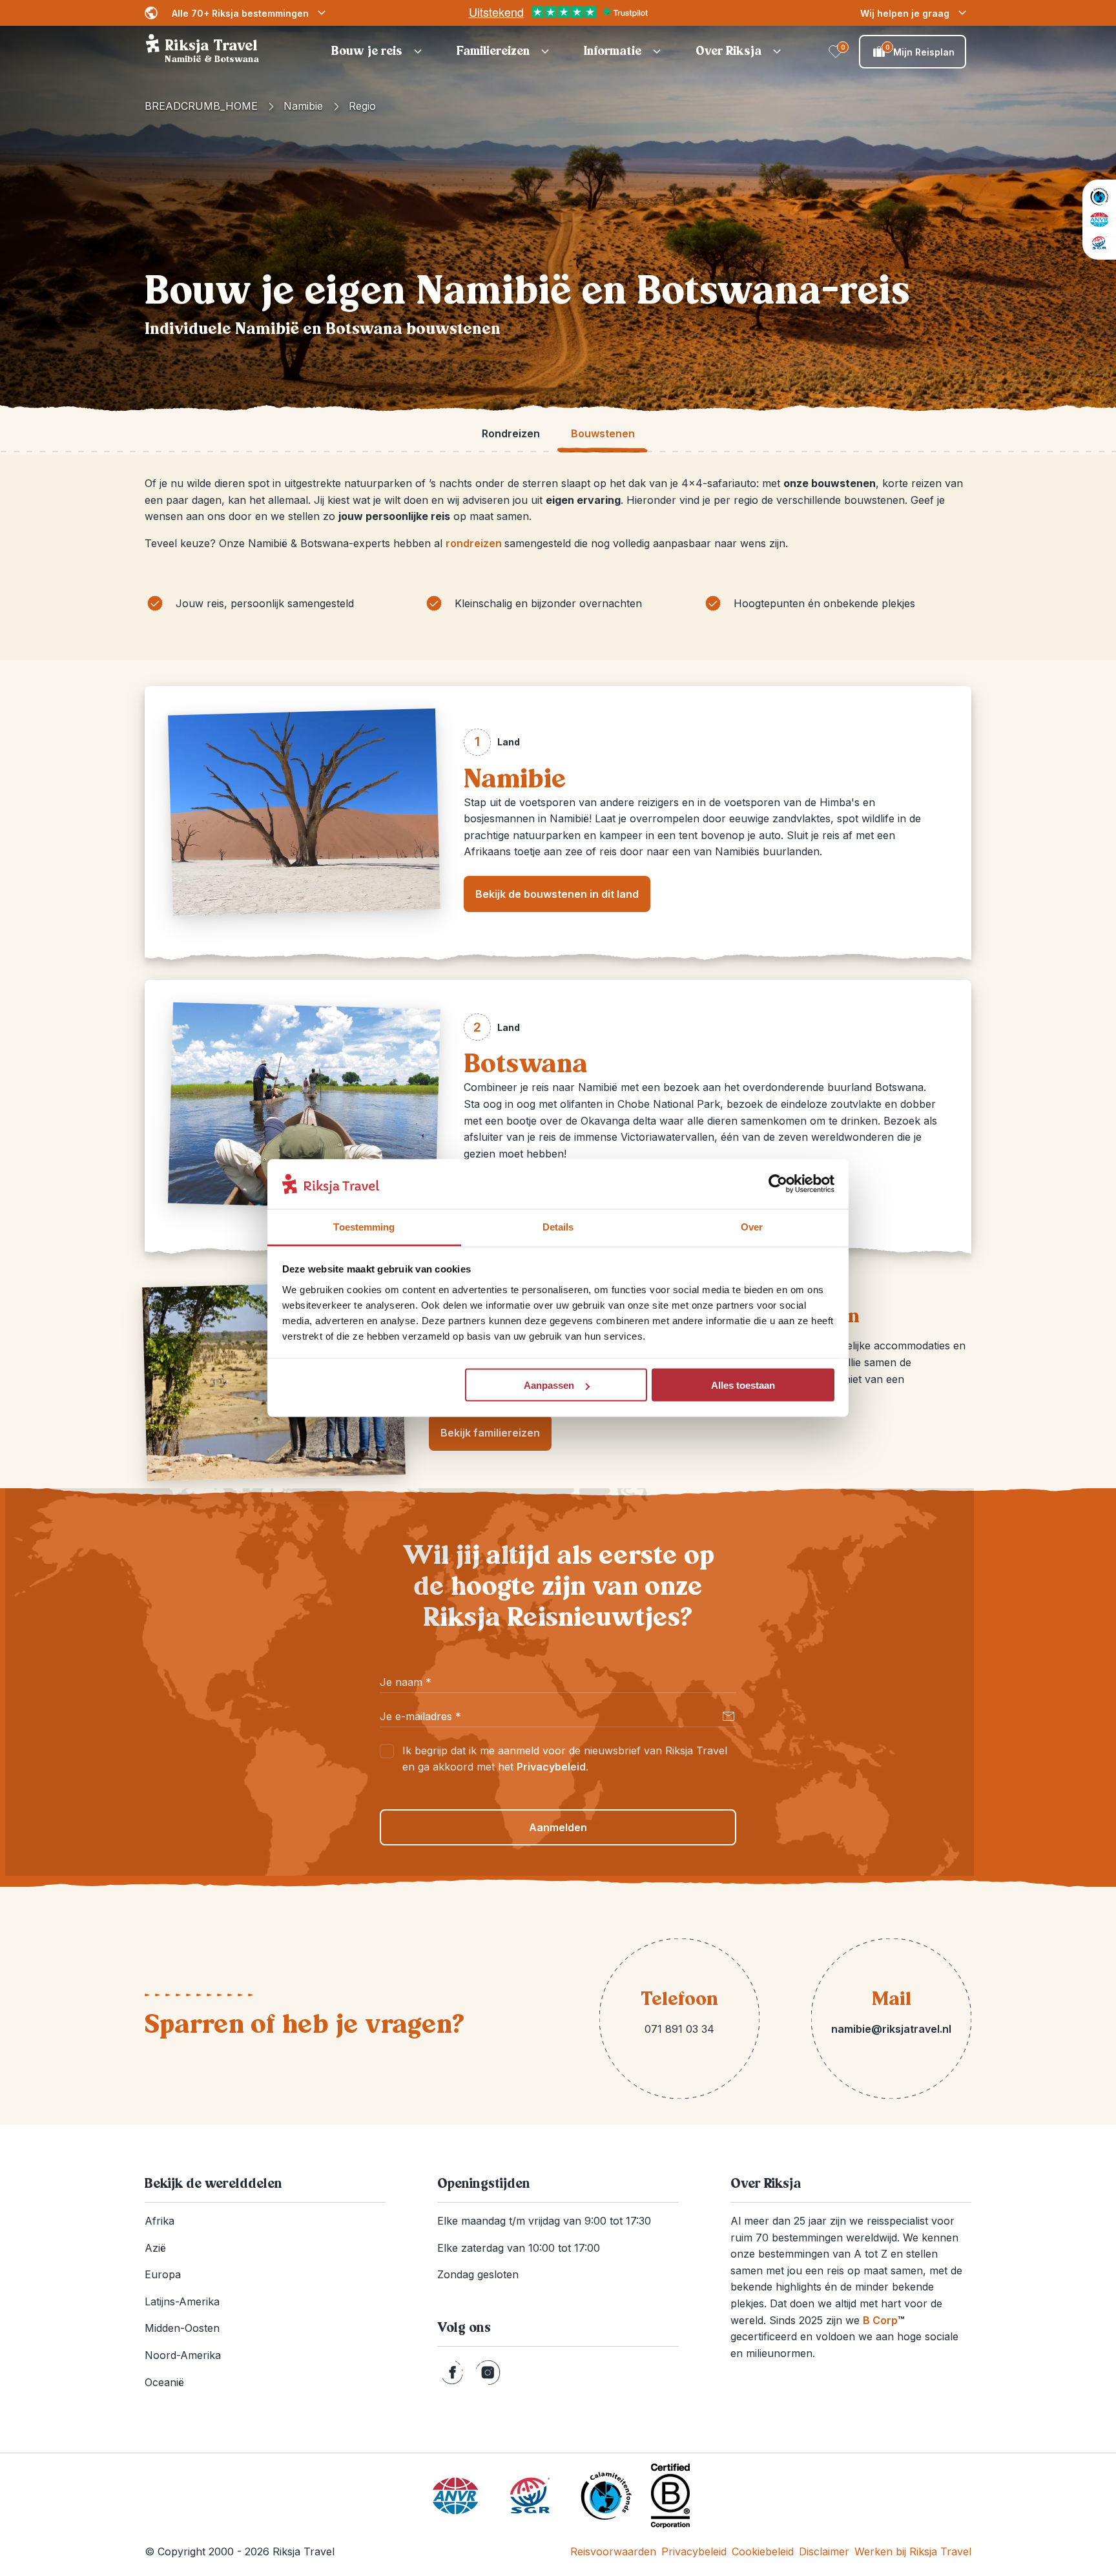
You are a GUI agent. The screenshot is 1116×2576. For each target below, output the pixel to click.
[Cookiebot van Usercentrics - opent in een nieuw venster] (778, 1184)
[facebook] (452, 2373)
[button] (378, 52)
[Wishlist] (836, 52)
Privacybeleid (551, 1767)
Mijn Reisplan (920, 50)
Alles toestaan (743, 1385)
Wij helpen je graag (905, 13)
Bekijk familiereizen (490, 1433)
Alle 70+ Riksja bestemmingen (240, 13)
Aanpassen (549, 1385)
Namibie (303, 106)
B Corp (883, 2320)
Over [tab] (752, 1226)
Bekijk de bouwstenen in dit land (557, 894)
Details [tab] (558, 1226)
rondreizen (475, 543)
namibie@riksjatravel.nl (891, 2029)
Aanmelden (558, 1827)
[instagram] (488, 2373)
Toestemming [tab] (364, 1226)
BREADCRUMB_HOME (201, 106)
